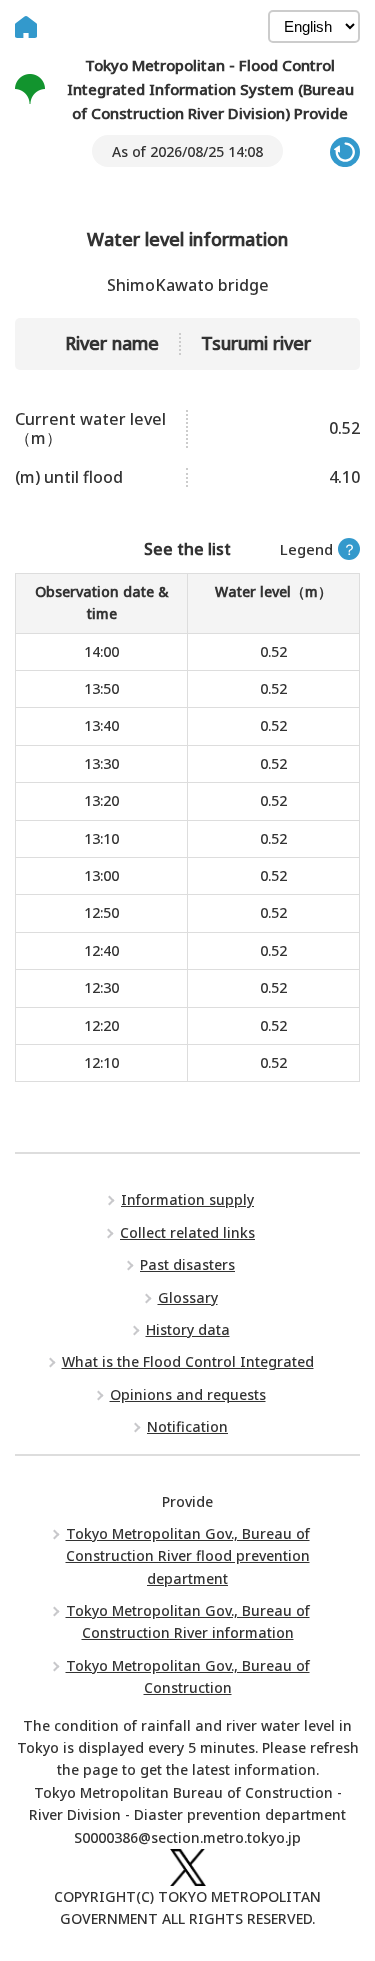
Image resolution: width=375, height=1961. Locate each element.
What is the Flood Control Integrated (188, 1361)
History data (188, 1329)
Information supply (187, 1199)
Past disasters (187, 1264)
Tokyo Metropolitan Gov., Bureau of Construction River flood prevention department (188, 1556)
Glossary (188, 1297)
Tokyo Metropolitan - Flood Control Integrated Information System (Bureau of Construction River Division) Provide (210, 89)
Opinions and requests (188, 1394)
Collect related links (187, 1232)
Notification (187, 1426)
